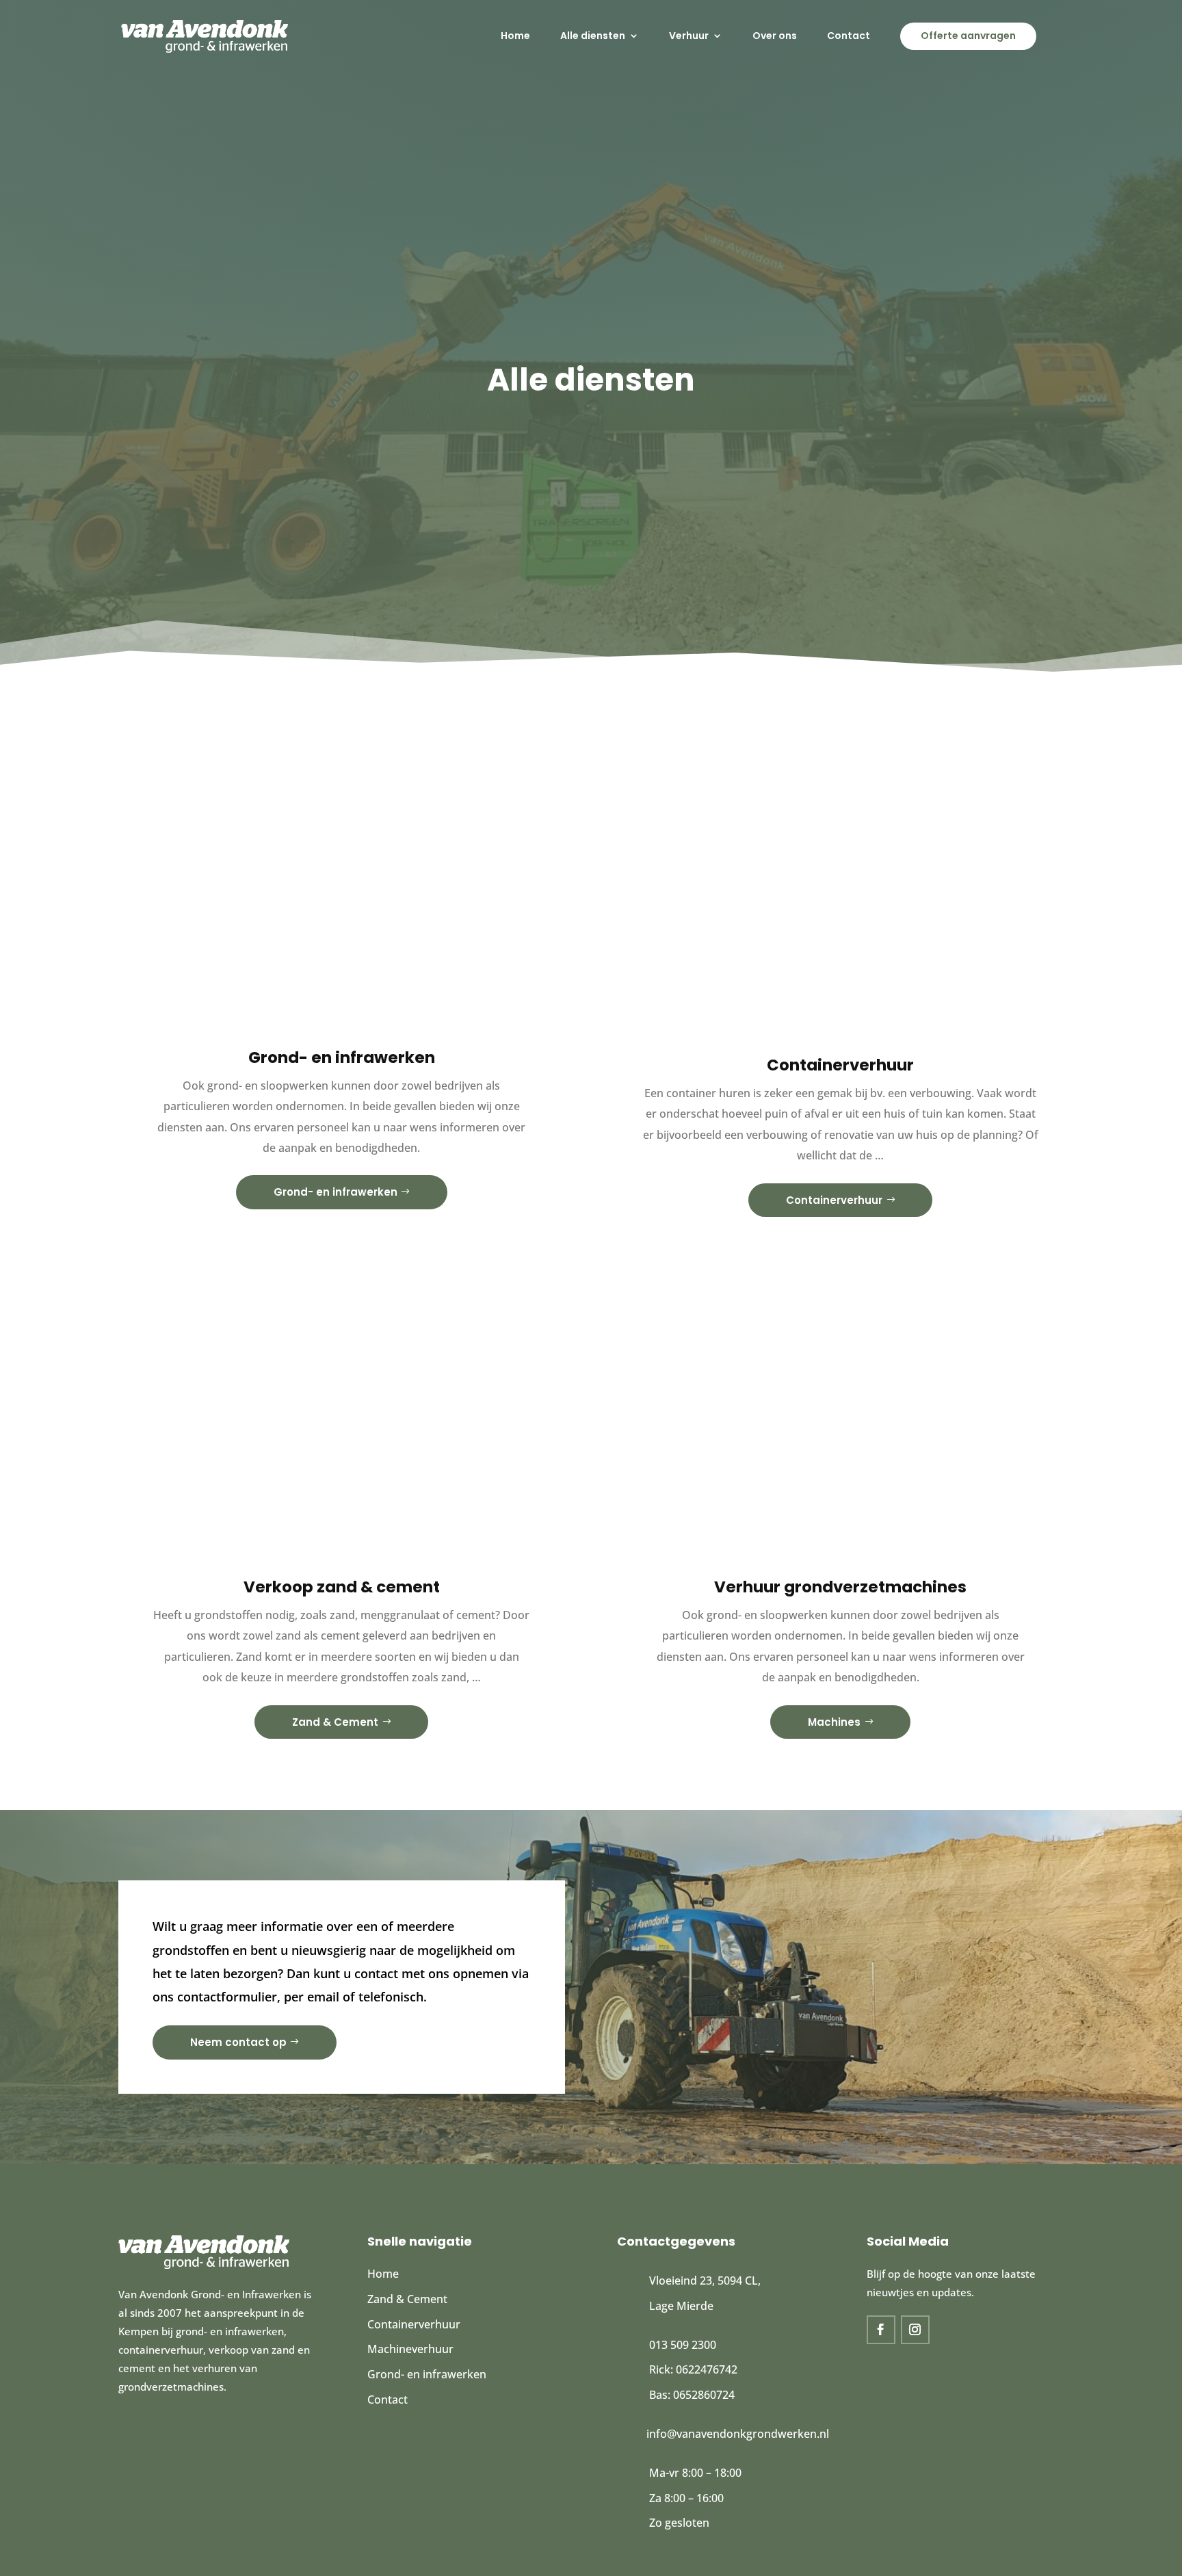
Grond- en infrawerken (336, 1192)
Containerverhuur (834, 1200)
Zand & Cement (335, 1722)
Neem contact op (238, 2042)
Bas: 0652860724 (692, 2395)
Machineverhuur (410, 2349)
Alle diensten (593, 36)
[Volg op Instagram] (915, 2330)
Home (515, 36)
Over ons (775, 36)
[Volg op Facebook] (881, 2330)
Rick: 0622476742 (693, 2369)
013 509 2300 (683, 2345)
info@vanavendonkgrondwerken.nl (738, 2434)
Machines (834, 1722)
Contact (849, 36)
